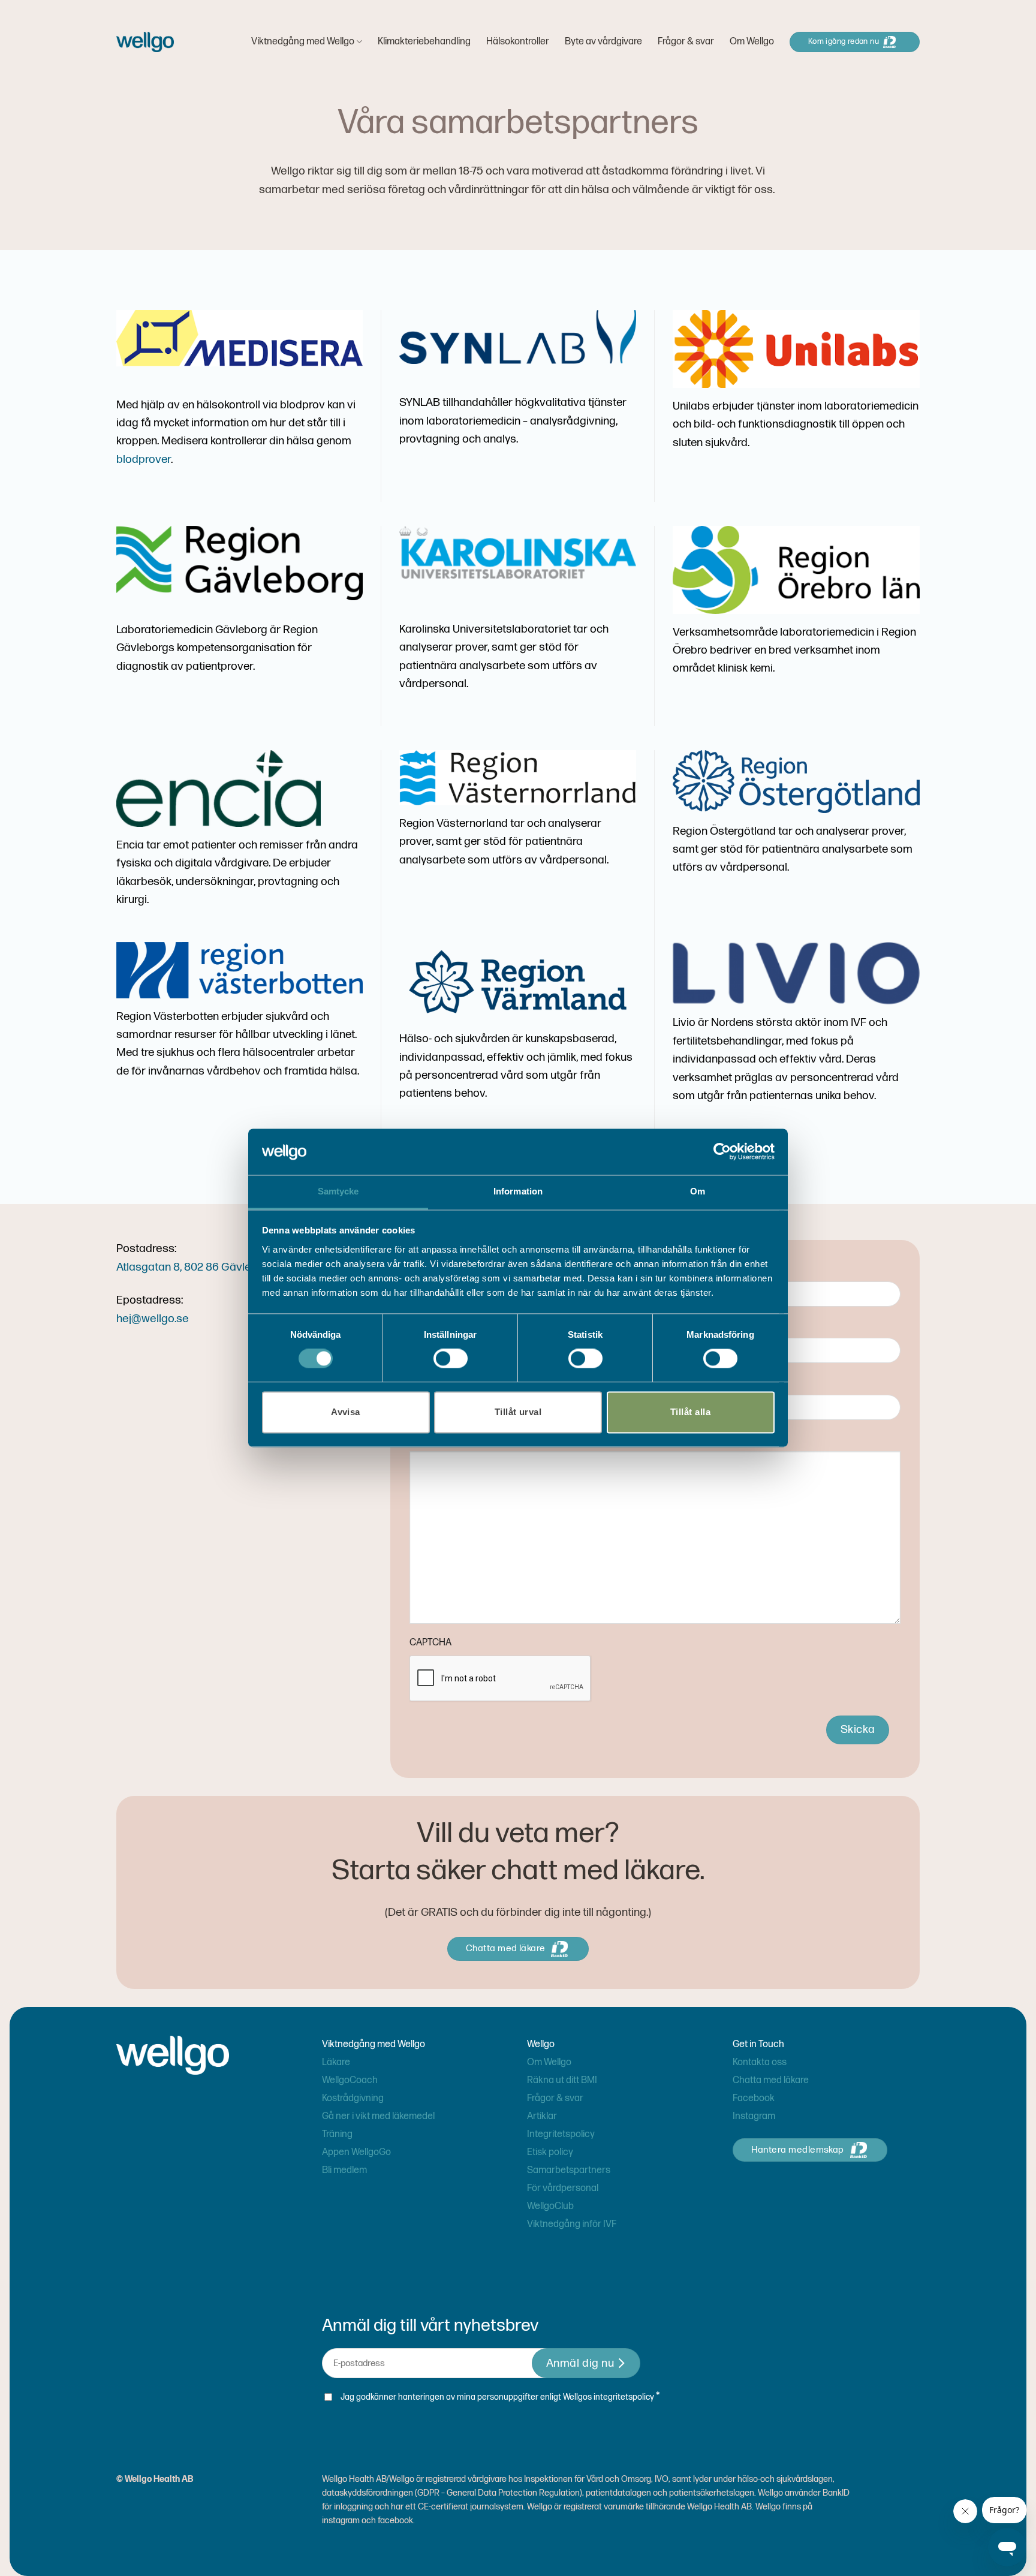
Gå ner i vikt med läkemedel (378, 2116)
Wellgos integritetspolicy (609, 2397)
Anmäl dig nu (580, 2363)
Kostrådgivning (353, 2098)
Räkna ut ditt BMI (562, 2080)
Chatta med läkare (771, 2080)
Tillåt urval (518, 1412)
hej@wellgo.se (153, 1319)
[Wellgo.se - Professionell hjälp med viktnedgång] (145, 42)
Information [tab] (518, 1191)
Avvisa (346, 1412)
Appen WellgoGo (356, 2152)
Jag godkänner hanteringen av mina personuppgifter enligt (500, 2396)
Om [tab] (698, 1191)
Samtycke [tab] (338, 1191)
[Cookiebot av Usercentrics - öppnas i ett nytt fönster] (722, 1152)
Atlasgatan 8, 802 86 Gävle (184, 1267)
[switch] (451, 1359)
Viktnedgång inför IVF (572, 2224)
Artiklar (542, 2116)
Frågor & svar (686, 42)
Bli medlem (344, 2170)
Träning (337, 2134)
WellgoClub (550, 2206)
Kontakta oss (760, 2062)
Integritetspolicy (561, 2134)
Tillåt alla (690, 1412)
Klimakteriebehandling (424, 42)
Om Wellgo (752, 42)
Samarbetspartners (569, 2170)
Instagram (754, 2116)
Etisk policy (550, 2152)
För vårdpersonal (563, 2188)
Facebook (754, 2098)
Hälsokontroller (518, 42)
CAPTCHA (430, 1643)
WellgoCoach (350, 2080)
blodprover (144, 460)
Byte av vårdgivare (603, 42)
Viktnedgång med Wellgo (303, 42)
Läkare (336, 2062)
